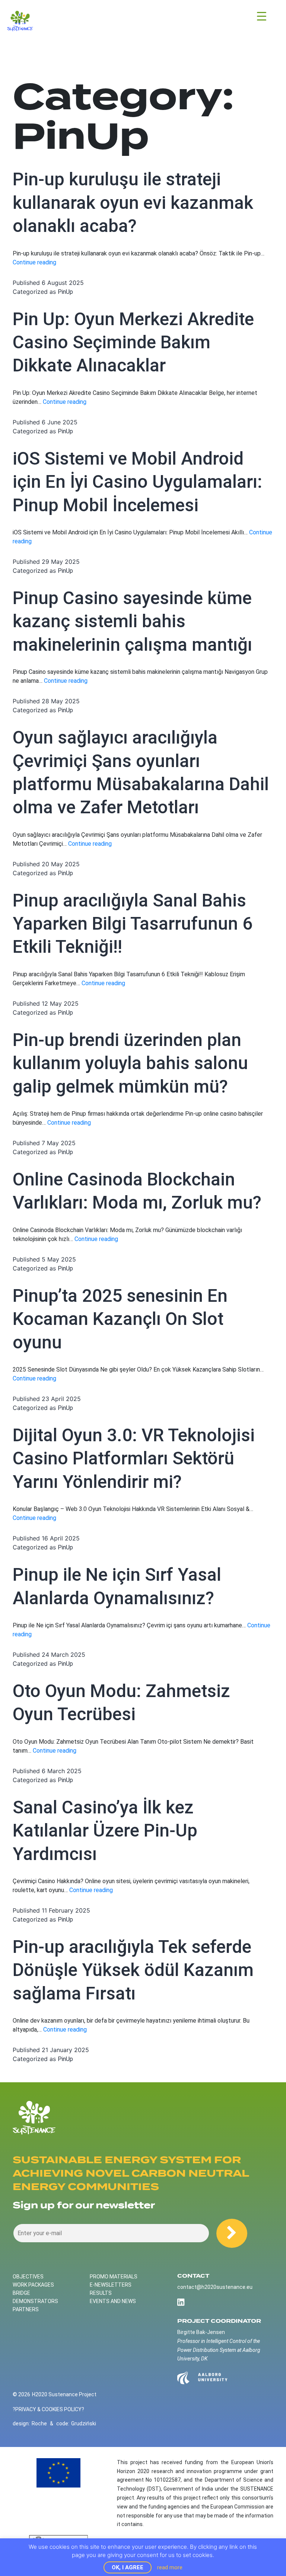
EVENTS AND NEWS (113, 2301)
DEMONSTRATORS (35, 2301)
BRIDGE (21, 2293)
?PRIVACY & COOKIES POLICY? (48, 2409)
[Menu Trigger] (262, 16)
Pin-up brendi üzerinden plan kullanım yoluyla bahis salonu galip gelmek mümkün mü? (130, 1063)
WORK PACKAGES (33, 2285)
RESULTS (101, 2293)
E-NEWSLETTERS (111, 2285)
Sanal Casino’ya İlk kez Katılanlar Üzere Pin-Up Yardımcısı (105, 1831)
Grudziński (84, 2423)
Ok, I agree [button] (128, 2567)
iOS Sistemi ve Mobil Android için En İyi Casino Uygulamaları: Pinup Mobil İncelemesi (137, 482)
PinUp (65, 292)
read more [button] (170, 2567)
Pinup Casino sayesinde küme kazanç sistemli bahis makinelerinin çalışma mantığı (132, 621)
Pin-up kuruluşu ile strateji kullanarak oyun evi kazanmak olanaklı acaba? (133, 202)
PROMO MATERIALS (114, 2277)
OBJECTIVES (28, 2277)
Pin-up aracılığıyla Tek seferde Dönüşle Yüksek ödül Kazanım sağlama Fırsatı (133, 1970)
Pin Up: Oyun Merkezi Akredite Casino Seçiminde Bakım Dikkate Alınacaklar (133, 342)
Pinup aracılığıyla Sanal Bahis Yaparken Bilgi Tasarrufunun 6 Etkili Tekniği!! (133, 924)
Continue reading (34, 262)
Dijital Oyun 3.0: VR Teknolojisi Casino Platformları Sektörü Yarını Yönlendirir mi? (134, 1458)
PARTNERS (26, 2309)
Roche (39, 2423)
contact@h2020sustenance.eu (215, 2287)
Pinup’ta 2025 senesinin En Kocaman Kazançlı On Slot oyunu (120, 1319)
